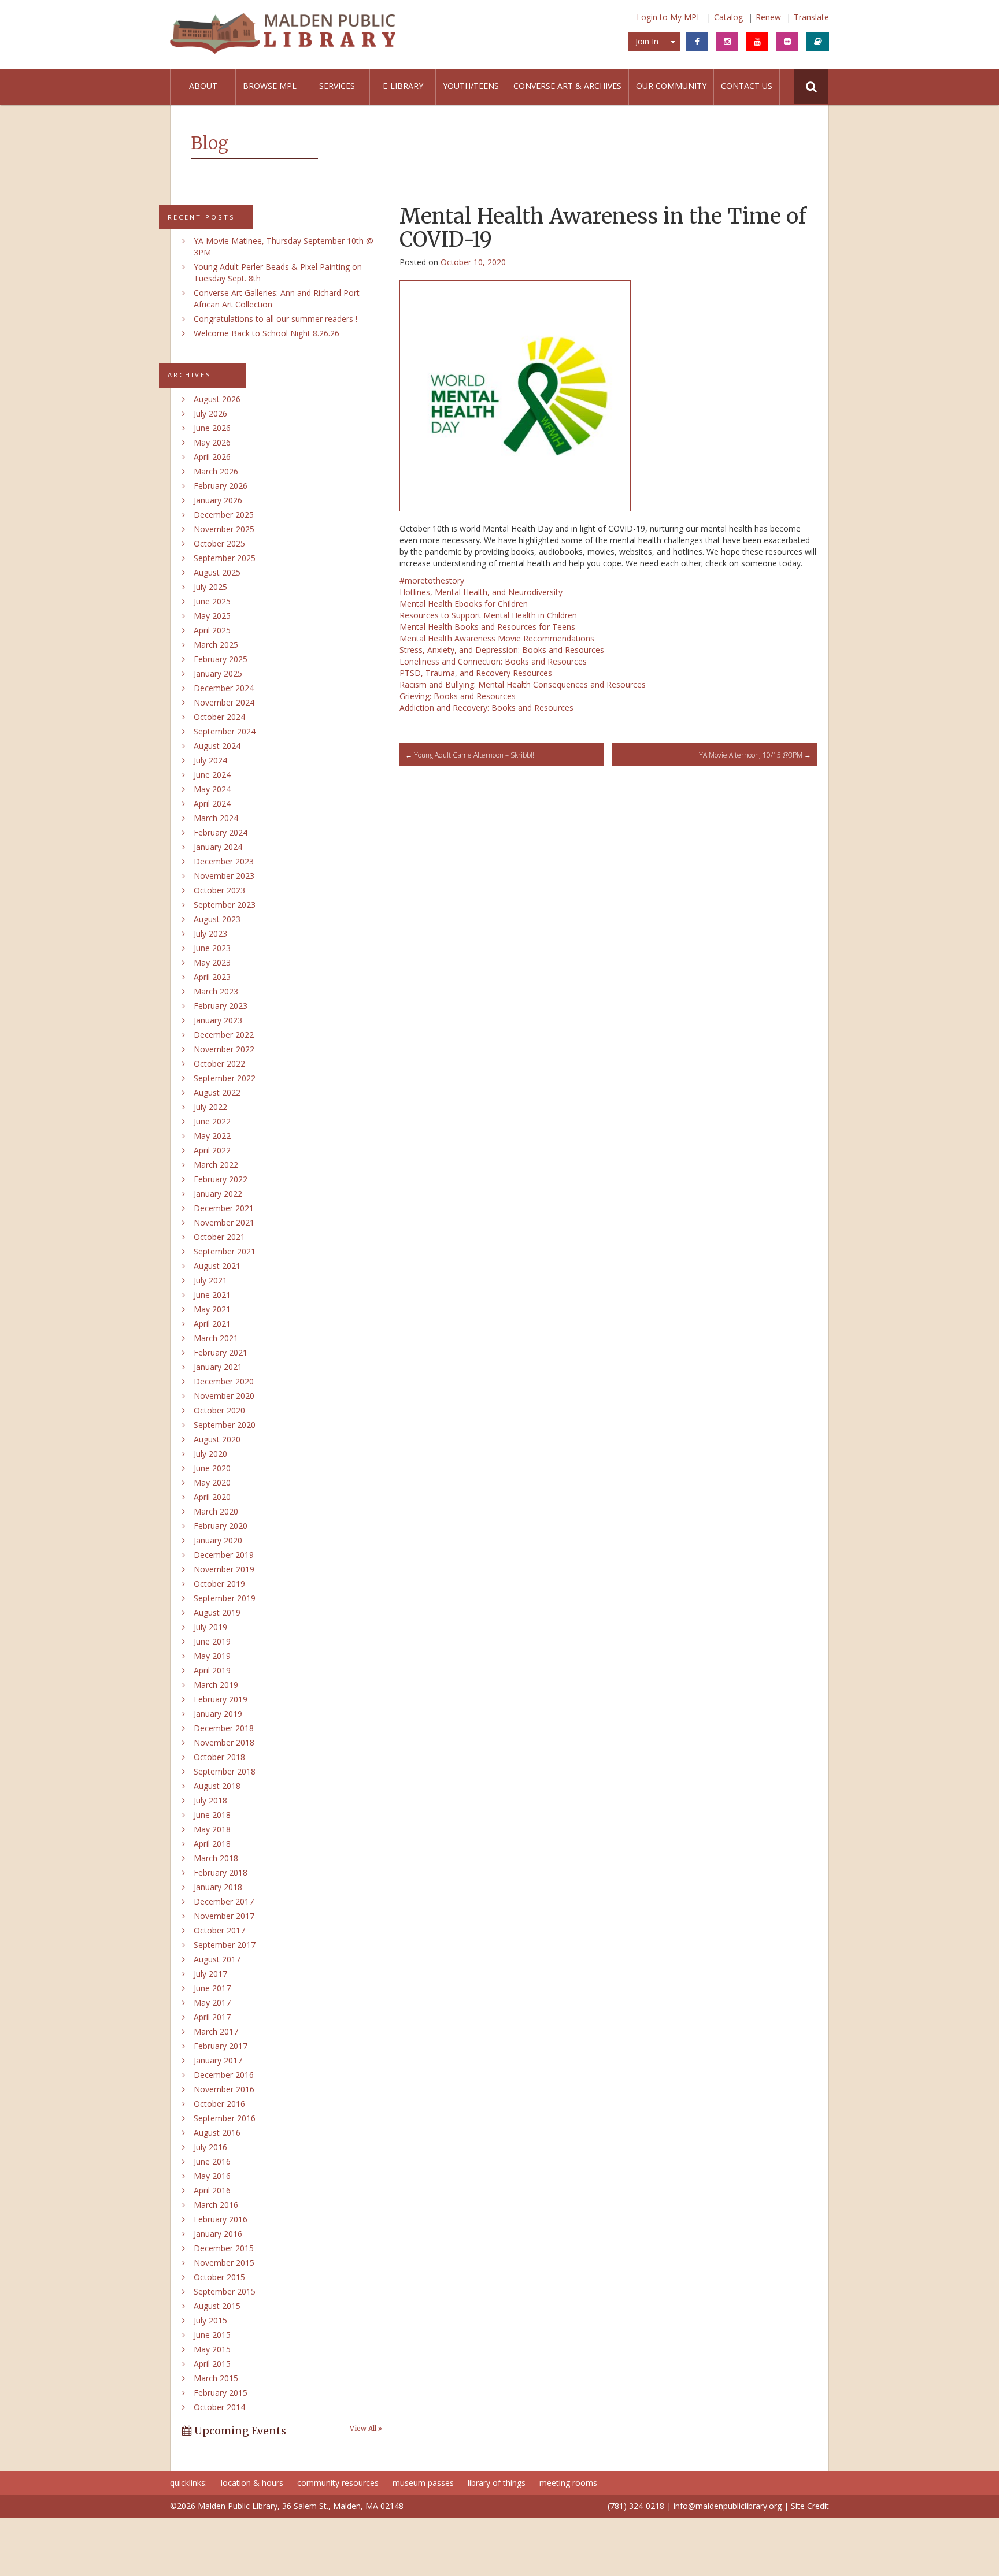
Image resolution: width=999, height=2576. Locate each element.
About (203, 86)
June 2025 (212, 601)
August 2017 (217, 1959)
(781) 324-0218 (636, 2506)
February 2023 (221, 1006)
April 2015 (212, 2364)
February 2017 (221, 2046)
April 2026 (212, 457)
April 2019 (212, 1670)
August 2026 (217, 399)
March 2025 (216, 645)
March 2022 (216, 1165)
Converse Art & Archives (567, 86)
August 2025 (217, 572)
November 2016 (224, 2089)
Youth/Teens (471, 86)
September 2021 (225, 1251)
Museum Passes (423, 2483)
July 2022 (210, 1107)
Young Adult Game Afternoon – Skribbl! (470, 755)
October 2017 (219, 1930)
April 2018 (212, 1844)
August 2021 (217, 1266)
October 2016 (219, 2104)
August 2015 (217, 2306)
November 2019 (224, 1569)
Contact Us (747, 86)
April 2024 (212, 803)
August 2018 (217, 1786)
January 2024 (218, 847)
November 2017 (224, 1916)
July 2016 (210, 2147)
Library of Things (497, 2483)
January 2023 (218, 1020)
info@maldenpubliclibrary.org (728, 2506)
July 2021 (210, 1280)
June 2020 (212, 1468)
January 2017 (218, 2060)
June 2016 (212, 2161)
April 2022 (212, 1150)
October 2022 (219, 1064)
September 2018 (225, 1771)
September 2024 (225, 731)
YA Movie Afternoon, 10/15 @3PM (755, 755)
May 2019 (212, 1656)
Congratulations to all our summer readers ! (275, 319)
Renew (768, 17)
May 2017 (212, 2002)
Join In (647, 41)
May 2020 (212, 1482)
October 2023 (219, 890)
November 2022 (224, 1049)
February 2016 (221, 2219)
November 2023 (224, 876)
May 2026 (212, 442)
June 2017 (212, 1988)
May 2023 (212, 962)
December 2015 (224, 2248)
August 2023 (217, 919)
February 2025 (221, 659)
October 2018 (219, 1757)
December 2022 (224, 1035)
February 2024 (221, 832)
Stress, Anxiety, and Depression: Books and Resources (502, 650)
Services (337, 86)
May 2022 (212, 1136)
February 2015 (221, 2393)
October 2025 (219, 543)
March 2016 (216, 2205)
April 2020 (212, 1497)
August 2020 (217, 1439)
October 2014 (219, 2407)
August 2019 (217, 1612)
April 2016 (212, 2190)
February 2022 (221, 1179)
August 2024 (217, 746)
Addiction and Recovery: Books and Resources (486, 708)
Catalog (728, 17)
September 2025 (225, 558)
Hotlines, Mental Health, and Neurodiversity (481, 592)
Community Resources (338, 2483)
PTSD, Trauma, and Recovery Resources (476, 673)
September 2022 (225, 1078)
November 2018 (224, 1742)
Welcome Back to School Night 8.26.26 (267, 333)
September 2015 (225, 2291)
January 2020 (218, 1540)
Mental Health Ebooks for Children (464, 604)
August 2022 (217, 1092)
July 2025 (210, 587)
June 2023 (212, 948)
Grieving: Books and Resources (458, 696)
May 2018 (212, 1829)
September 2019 (225, 1598)
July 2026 (210, 413)
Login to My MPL (669, 17)
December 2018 (224, 1728)
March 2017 (216, 2031)
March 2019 (216, 1685)
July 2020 (210, 1454)
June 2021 (212, 1295)
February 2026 (221, 486)
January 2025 (218, 673)
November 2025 (224, 529)
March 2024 (216, 818)
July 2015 (210, 2320)
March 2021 (216, 1338)
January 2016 (218, 2234)
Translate (811, 17)
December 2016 (224, 2075)
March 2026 (216, 471)
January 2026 (218, 500)
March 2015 (216, 2378)
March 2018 (216, 1858)
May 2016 (212, 2176)
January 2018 (218, 1887)
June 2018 (212, 1815)
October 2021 (219, 1237)
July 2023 (210, 933)
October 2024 (219, 717)
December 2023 (224, 861)
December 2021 (224, 1208)
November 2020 (224, 1396)
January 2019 (218, 1714)
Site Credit (810, 2506)
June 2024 (212, 775)
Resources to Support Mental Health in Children (488, 615)
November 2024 (224, 702)
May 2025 (212, 616)
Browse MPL (270, 86)
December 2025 (224, 515)
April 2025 (212, 630)
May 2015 (212, 2349)
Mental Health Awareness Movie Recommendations (497, 638)
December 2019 (224, 1555)
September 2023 (225, 905)
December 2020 (224, 1381)
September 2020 (225, 1425)
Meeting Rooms (568, 2483)
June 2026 (212, 428)
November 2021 (224, 1222)
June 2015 (212, 2335)
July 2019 (210, 1627)
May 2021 (212, 1309)
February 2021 (221, 1352)
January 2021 (218, 1367)
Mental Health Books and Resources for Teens (487, 627)
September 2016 (225, 2118)
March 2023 (216, 991)
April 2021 (212, 1324)
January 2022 (218, 1194)
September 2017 (225, 1945)
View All (364, 2429)
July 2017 (210, 1974)
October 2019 (219, 1584)
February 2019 (221, 1699)
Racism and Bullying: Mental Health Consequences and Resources (523, 684)
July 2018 (210, 1800)
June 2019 (212, 1641)
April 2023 (212, 977)
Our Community (671, 86)
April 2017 (212, 2017)
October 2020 (219, 1410)
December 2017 (224, 1901)
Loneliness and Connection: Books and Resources (493, 661)
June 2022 (212, 1121)
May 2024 (212, 789)
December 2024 (224, 688)
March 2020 (216, 1511)
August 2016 (217, 2133)
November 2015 (224, 2263)
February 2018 (221, 1872)
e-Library (403, 86)
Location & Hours (252, 2483)
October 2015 (219, 2277)
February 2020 (221, 1526)
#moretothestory (432, 580)
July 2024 (210, 760)
